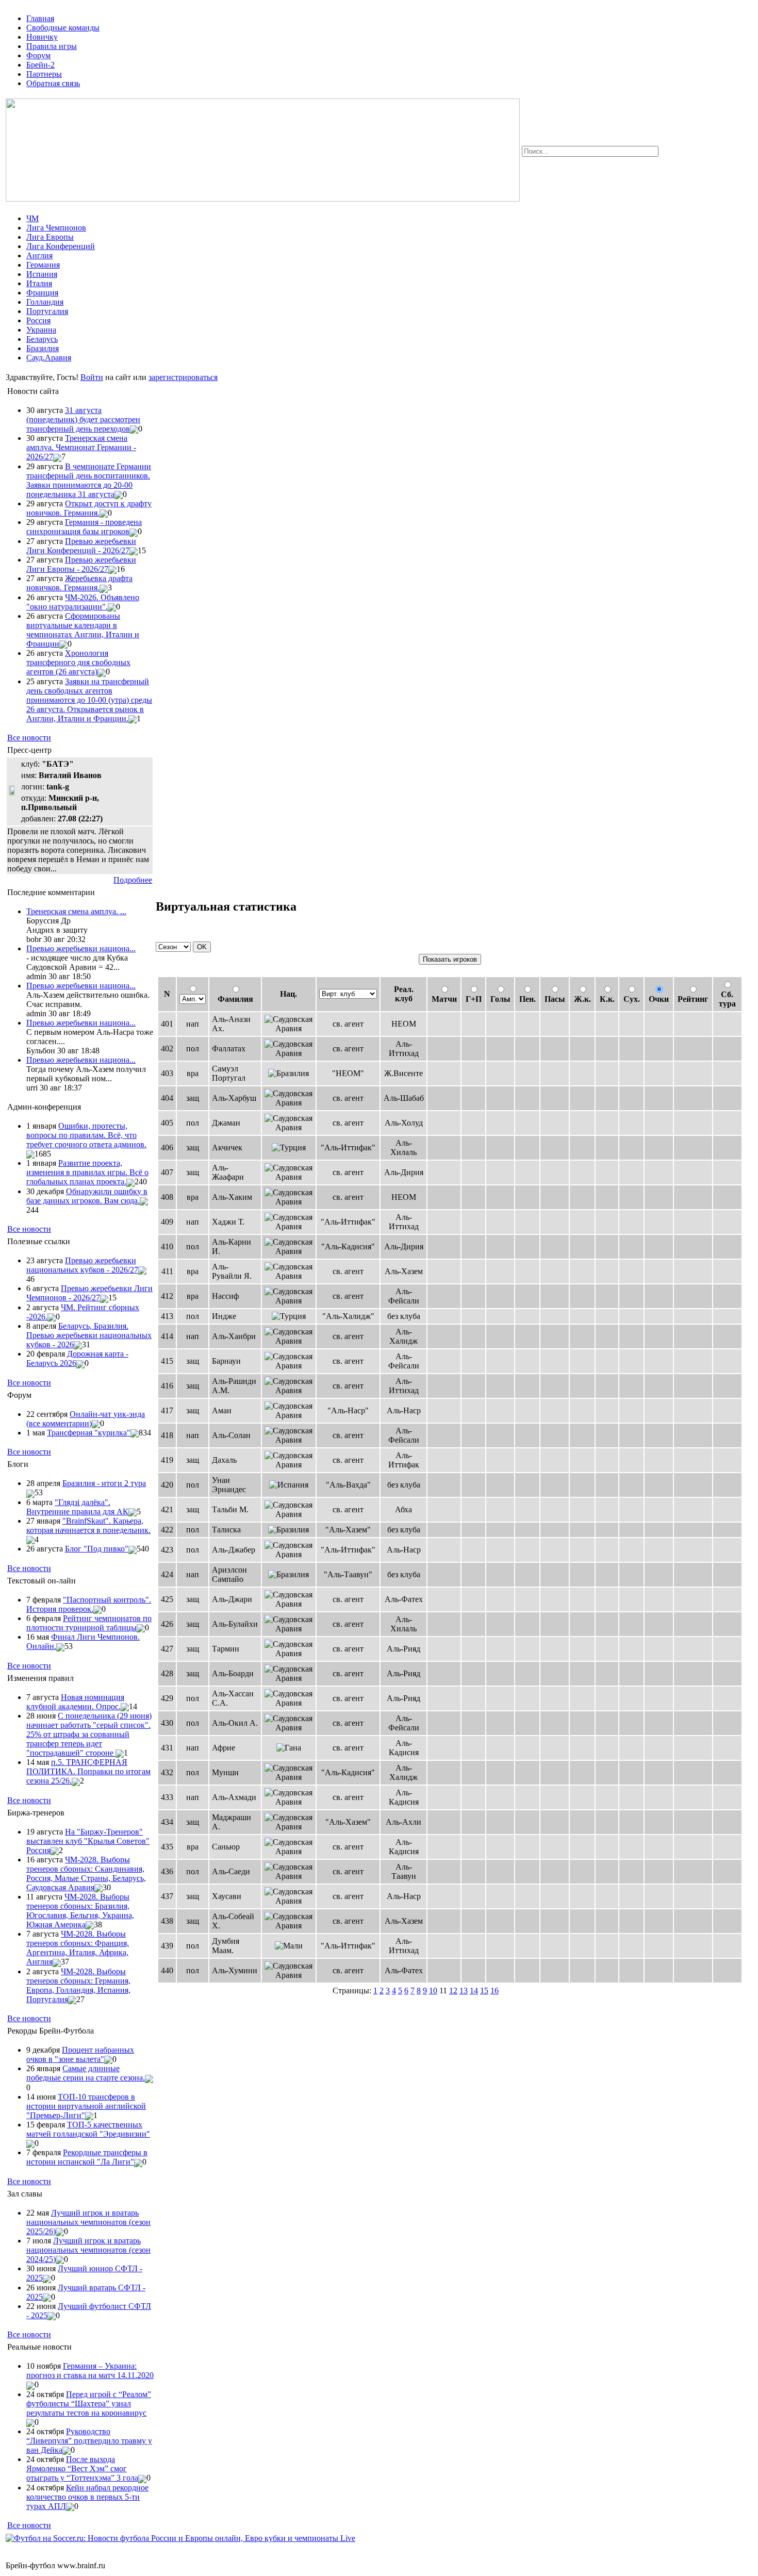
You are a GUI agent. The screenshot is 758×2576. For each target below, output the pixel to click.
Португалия (47, 311)
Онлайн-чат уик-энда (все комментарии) (86, 1419)
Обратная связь (53, 83)
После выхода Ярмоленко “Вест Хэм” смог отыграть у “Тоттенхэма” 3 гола (82, 2468)
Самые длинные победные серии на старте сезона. (86, 2073)
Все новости (29, 738)
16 (495, 1991)
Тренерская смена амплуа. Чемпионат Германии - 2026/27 (81, 447)
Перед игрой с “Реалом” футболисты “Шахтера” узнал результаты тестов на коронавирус (89, 2404)
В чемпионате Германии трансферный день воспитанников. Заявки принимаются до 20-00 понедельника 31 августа (89, 480)
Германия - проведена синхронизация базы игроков (84, 527)
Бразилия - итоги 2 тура (104, 1483)
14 (474, 1991)
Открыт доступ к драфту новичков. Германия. (89, 508)
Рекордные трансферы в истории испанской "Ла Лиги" (87, 2157)
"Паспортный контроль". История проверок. (89, 1604)
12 (453, 1991)
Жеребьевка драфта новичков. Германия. (79, 583)
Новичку (42, 37)
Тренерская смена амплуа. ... (76, 911)
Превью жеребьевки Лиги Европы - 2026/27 (81, 564)
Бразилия (43, 348)
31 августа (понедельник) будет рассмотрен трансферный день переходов (83, 419)
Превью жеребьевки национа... (81, 948)
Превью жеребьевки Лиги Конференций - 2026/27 (81, 546)
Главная (40, 18)
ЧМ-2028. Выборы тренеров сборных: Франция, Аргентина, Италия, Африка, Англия (78, 1948)
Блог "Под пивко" (97, 1549)
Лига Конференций (61, 246)
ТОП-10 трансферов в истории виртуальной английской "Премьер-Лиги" (86, 2106)
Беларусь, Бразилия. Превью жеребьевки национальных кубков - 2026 (89, 1335)
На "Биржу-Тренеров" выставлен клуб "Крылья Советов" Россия (88, 1841)
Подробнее (133, 880)
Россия (38, 320)
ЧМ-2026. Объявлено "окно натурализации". (83, 602)
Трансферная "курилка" (89, 1433)
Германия (43, 265)
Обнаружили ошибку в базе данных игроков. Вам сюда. (87, 1196)
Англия (39, 255)
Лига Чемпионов (56, 228)
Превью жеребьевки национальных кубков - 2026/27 (82, 1265)
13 (464, 1991)
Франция (42, 293)
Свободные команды (63, 28)
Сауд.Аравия (49, 358)
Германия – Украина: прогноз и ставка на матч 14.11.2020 (90, 2371)
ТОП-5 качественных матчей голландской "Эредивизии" (88, 2129)
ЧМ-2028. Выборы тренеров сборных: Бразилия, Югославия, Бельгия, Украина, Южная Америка (80, 1911)
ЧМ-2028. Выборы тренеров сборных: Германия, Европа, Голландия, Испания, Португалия (78, 1985)
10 (433, 1991)
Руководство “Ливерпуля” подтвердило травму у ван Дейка (89, 2441)
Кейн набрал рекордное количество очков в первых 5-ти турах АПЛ (87, 2497)
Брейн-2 (40, 65)
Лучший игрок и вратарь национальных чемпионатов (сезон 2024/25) (88, 2250)
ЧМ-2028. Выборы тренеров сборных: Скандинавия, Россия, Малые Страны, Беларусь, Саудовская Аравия (86, 1873)
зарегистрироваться (183, 377)
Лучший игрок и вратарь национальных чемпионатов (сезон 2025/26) (88, 2222)
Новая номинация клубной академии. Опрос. (75, 1702)
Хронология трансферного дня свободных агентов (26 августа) (78, 662)
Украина (41, 330)
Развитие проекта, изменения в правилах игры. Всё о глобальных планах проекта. (87, 1172)
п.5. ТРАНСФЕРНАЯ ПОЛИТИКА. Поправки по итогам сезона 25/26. (88, 1771)
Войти (92, 377)
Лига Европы (50, 237)
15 (484, 1991)
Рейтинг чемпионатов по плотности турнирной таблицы (89, 1623)
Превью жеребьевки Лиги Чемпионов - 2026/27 (89, 1293)
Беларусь (42, 339)
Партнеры (44, 74)
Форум (38, 55)
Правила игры (52, 46)
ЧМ (32, 218)
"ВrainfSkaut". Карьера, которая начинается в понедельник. (88, 1525)
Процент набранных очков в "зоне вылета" (80, 2054)
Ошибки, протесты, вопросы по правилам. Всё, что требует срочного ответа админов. (86, 1135)
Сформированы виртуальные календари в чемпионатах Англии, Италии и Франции (83, 630)
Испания (42, 274)
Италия (39, 283)
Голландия (45, 302)
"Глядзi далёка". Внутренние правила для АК (77, 1507)
